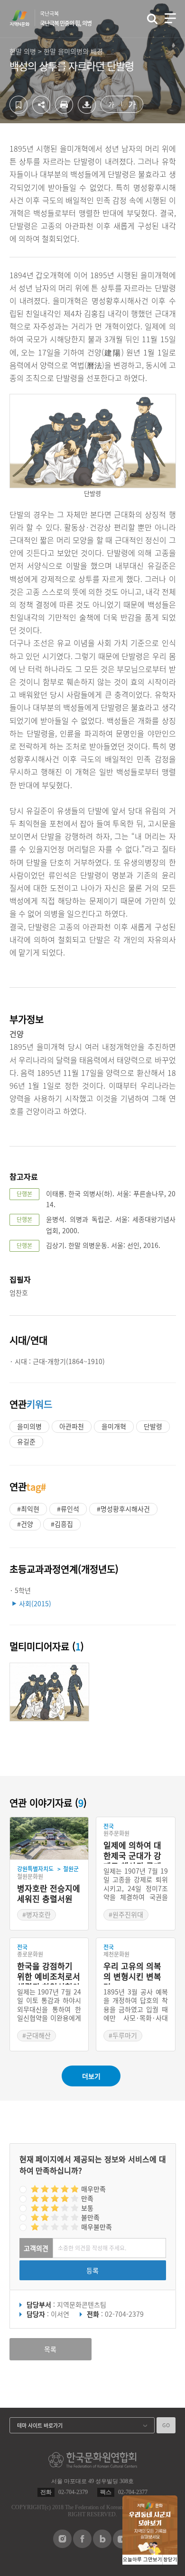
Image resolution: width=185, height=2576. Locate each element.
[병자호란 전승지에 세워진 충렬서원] (49, 1839)
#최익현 (28, 1509)
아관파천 (72, 1426)
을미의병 (29, 1426)
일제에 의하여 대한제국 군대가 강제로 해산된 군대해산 (132, 1852)
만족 (87, 2198)
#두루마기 (123, 2035)
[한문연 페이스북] (82, 2545)
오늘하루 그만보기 (143, 2560)
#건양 (25, 1524)
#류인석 (68, 1509)
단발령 (153, 1426)
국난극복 (66, 18)
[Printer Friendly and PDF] (64, 111)
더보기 (91, 2076)
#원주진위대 (126, 1914)
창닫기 (170, 2560)
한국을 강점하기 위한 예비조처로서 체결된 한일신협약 (49, 1973)
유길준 (26, 1441)
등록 (92, 2270)
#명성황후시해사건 (123, 1509)
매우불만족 (97, 2227)
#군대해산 (37, 2035)
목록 (50, 2349)
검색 (152, 19)
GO (166, 2425)
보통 (87, 2208)
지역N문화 (25, 18)
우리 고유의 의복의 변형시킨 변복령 (132, 1973)
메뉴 (170, 18)
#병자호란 (37, 1914)
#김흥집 (62, 1524)
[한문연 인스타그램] (62, 2545)
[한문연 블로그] (102, 2545)
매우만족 (93, 2189)
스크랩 (18, 105)
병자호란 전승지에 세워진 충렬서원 (49, 1894)
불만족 (90, 2217)
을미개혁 (114, 1426)
